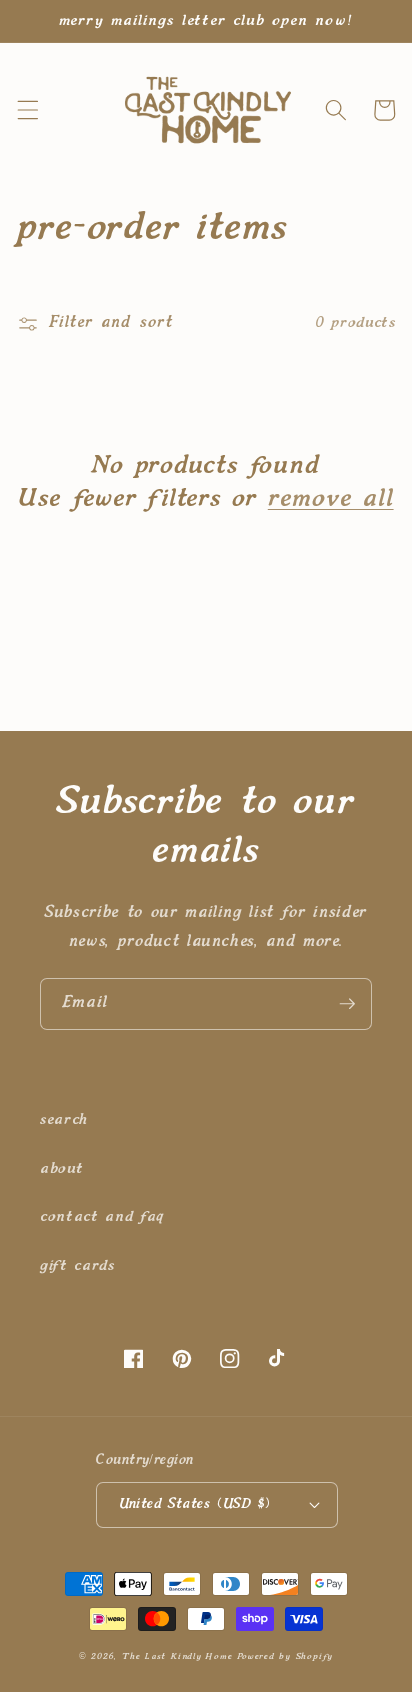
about (61, 1168)
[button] (27, 110)
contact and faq (102, 1216)
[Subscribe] (347, 1004)
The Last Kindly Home (177, 1656)
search (64, 1119)
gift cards (77, 1265)
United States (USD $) (195, 1504)
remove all (331, 499)
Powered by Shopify (285, 1656)
